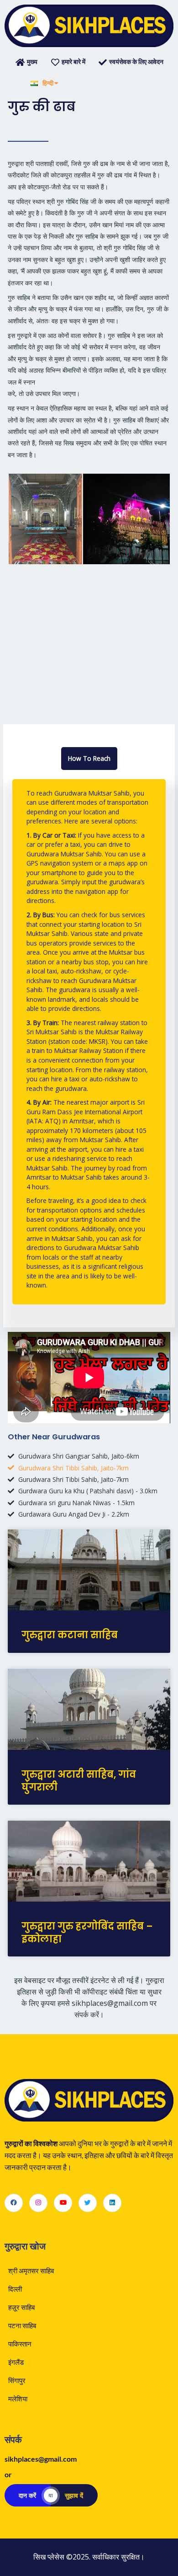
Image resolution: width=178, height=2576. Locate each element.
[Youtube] (63, 2203)
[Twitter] (88, 2203)
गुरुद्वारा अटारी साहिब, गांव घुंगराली (79, 1780)
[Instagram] (38, 2203)
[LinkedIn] (112, 2203)
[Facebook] (14, 2203)
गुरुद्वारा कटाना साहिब (70, 1635)
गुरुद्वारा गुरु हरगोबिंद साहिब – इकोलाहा (87, 1932)
